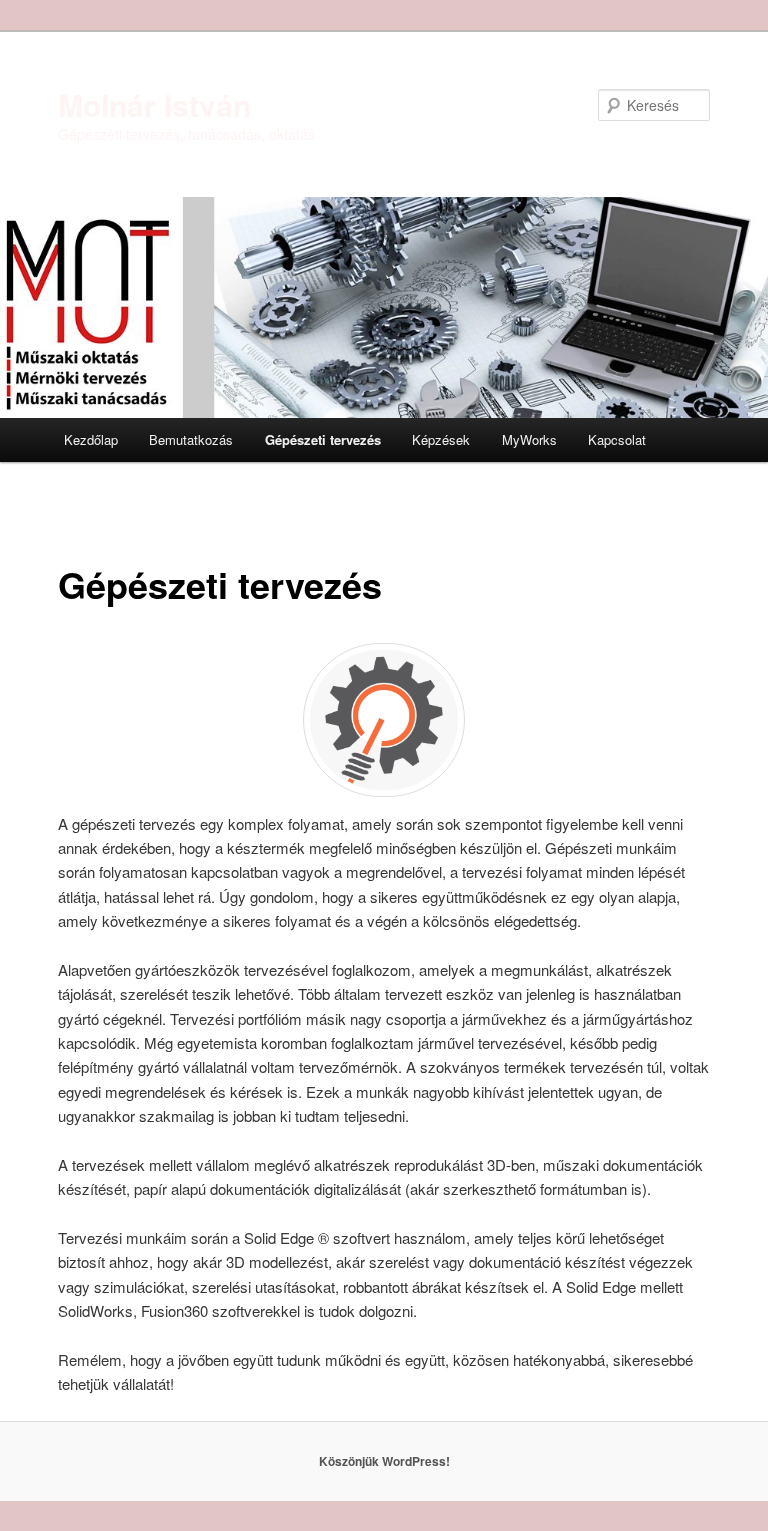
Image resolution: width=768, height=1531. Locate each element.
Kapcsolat (617, 439)
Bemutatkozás (191, 439)
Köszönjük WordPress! (384, 1461)
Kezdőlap (91, 439)
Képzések (441, 439)
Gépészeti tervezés (323, 439)
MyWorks (529, 439)
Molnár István (154, 104)
